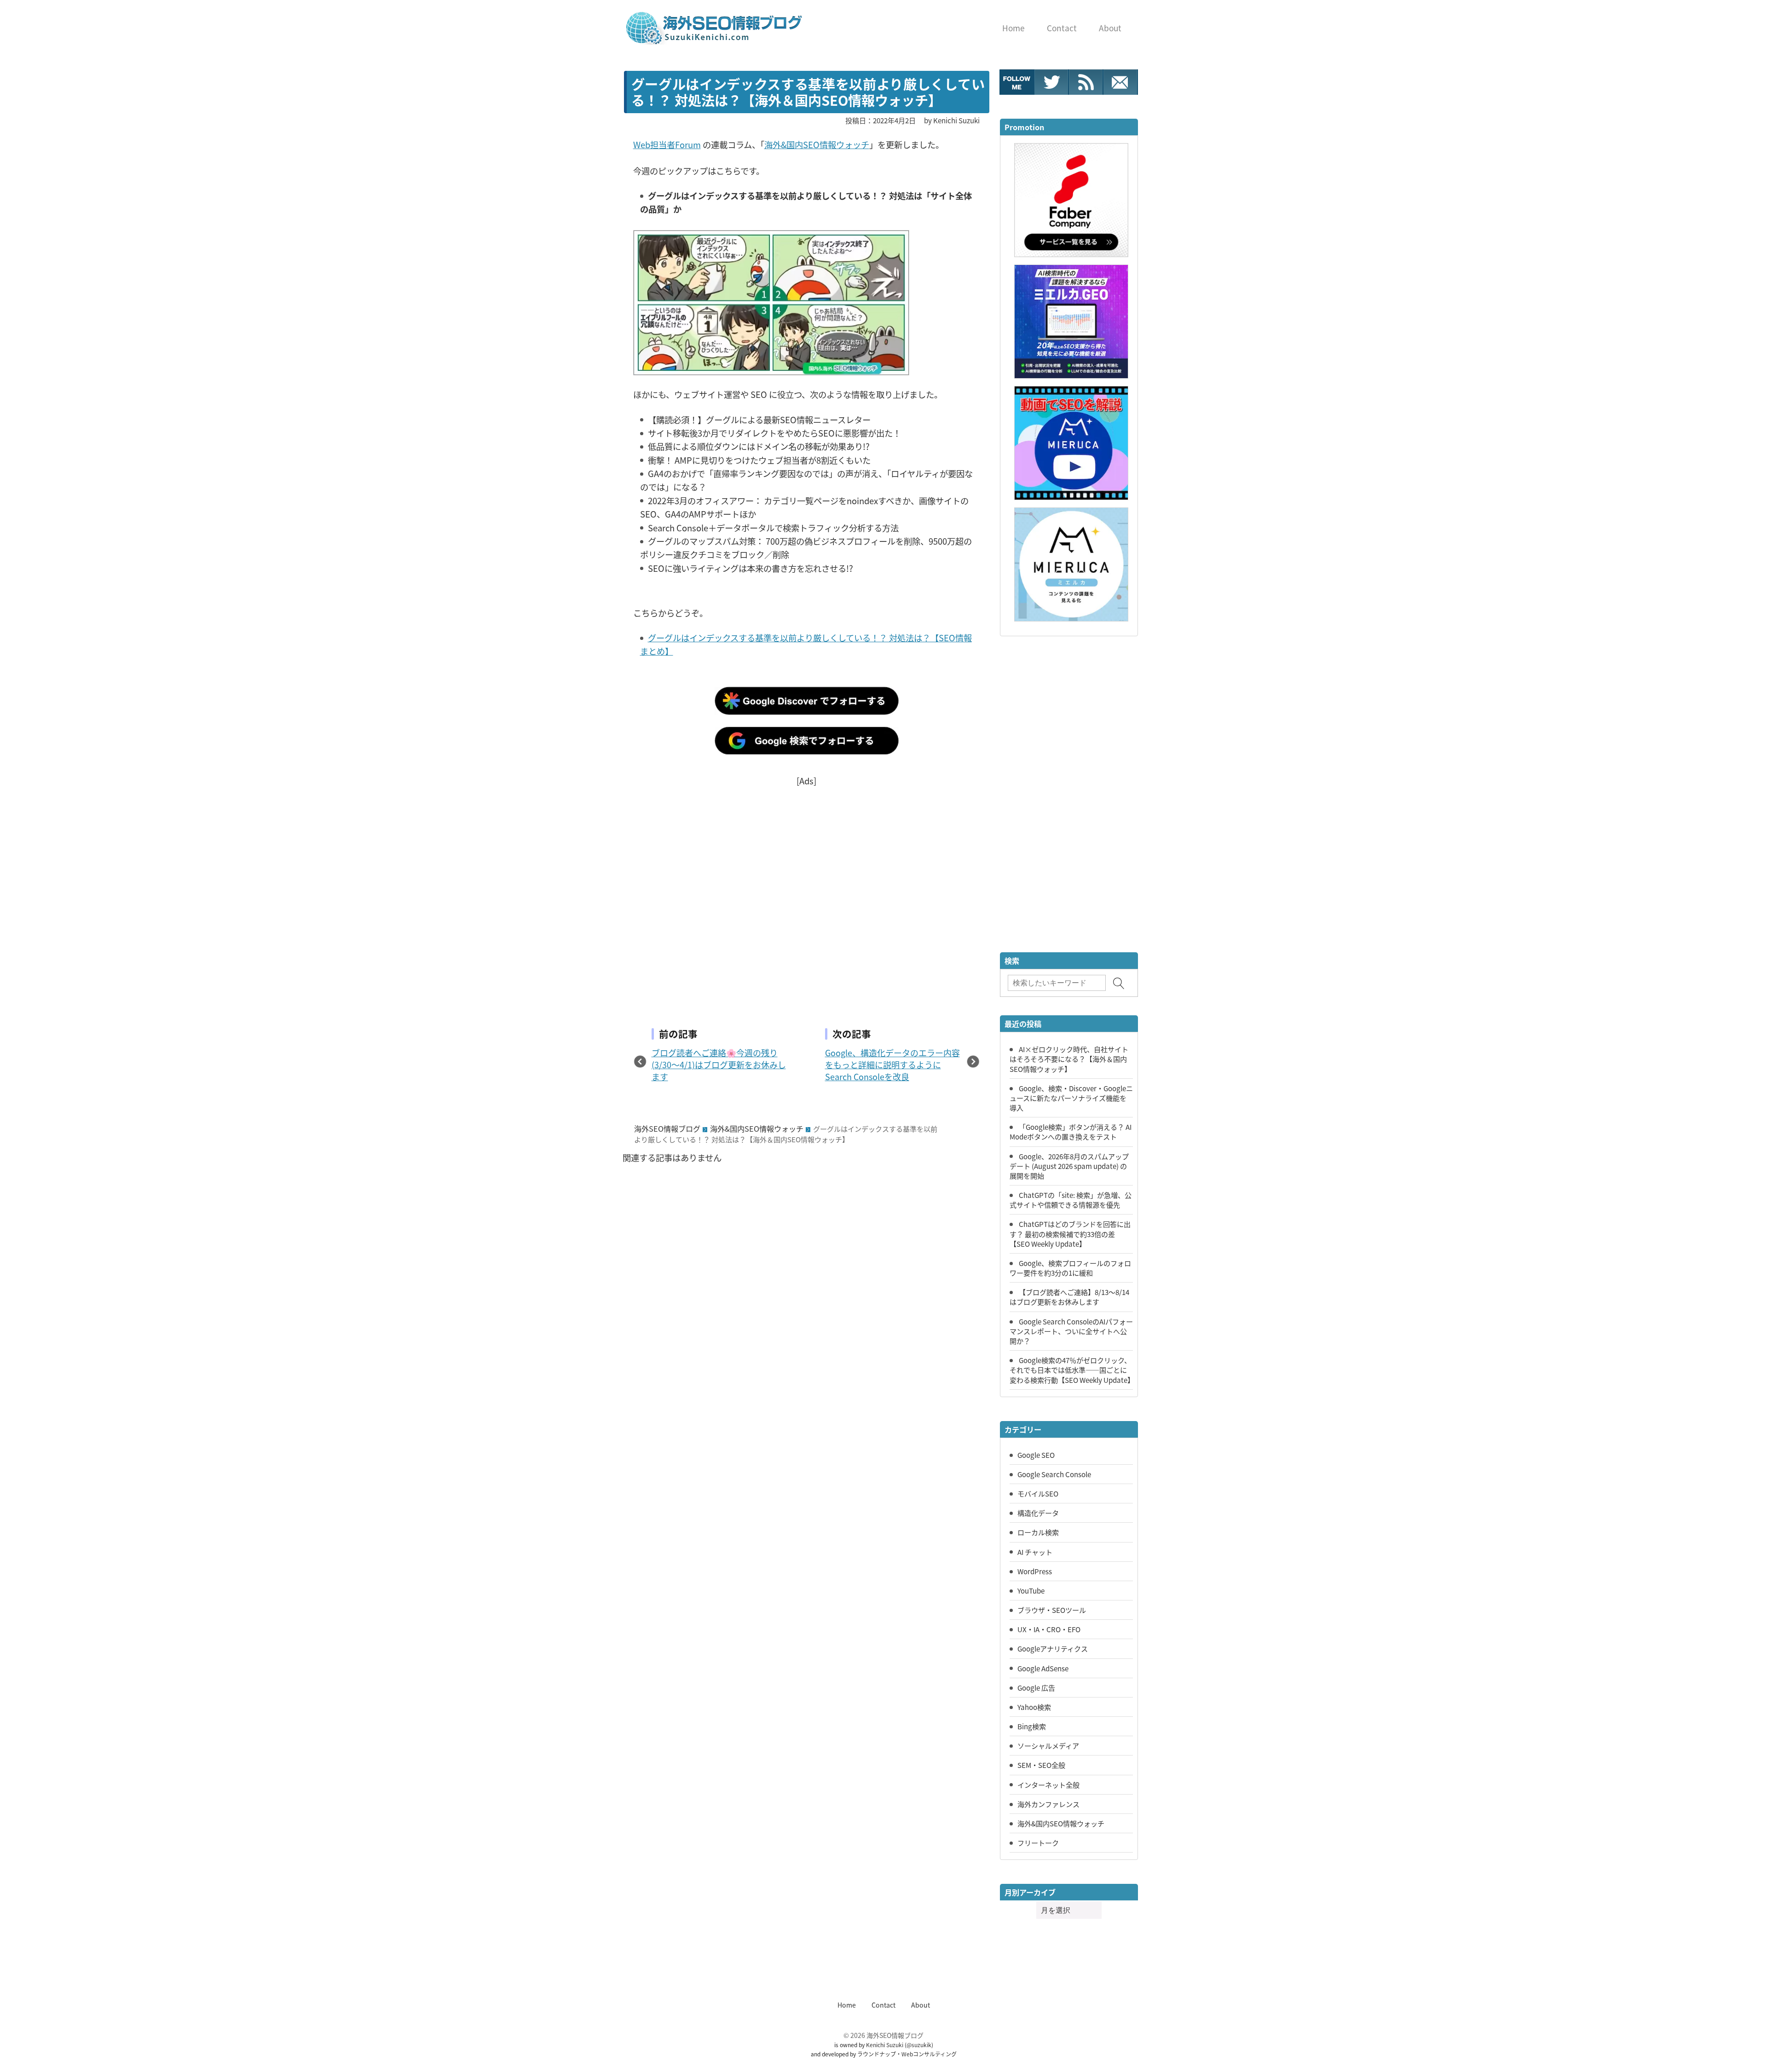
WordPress (1035, 1571)
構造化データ (1038, 1513)
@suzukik (919, 2045)
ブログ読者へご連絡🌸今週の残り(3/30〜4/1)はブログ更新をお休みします (719, 1065)
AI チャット (1035, 1552)
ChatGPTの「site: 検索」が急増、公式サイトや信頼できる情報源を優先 (1071, 1200)
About (921, 2005)
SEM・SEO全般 (1041, 1765)
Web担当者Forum (667, 144)
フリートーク (1038, 1842)
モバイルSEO (1038, 1493)
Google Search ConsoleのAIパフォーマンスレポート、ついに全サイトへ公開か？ (1071, 1331)
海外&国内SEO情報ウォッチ (817, 144)
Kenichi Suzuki (885, 2045)
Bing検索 (1032, 1726)
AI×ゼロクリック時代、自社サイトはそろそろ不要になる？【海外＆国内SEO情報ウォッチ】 (1069, 1059)
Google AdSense (1043, 1668)
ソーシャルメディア (1048, 1745)
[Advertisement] (807, 892)
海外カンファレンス (1048, 1804)
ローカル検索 (1038, 1532)
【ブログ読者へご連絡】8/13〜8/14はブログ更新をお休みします (1069, 1297)
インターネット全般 (1048, 1784)
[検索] (1119, 983)
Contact (883, 2005)
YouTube (1031, 1590)
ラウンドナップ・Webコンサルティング (907, 2054)
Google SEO (1036, 1455)
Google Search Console (1054, 1474)
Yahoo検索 (1034, 1707)
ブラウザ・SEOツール (1052, 1610)
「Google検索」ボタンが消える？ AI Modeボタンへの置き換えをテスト (1071, 1131)
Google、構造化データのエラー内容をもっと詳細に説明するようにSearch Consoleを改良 (892, 1065)
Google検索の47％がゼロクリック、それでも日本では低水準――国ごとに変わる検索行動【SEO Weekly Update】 (1072, 1370)
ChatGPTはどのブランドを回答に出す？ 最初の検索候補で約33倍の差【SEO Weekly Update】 (1070, 1233)
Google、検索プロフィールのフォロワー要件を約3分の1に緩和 (1070, 1268)
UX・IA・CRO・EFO (1049, 1629)
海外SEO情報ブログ (667, 1128)
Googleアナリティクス (1053, 1648)
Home (847, 2005)
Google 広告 (1036, 1687)
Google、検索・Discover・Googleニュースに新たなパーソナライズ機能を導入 (1071, 1098)
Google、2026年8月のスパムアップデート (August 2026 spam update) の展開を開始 (1069, 1166)
